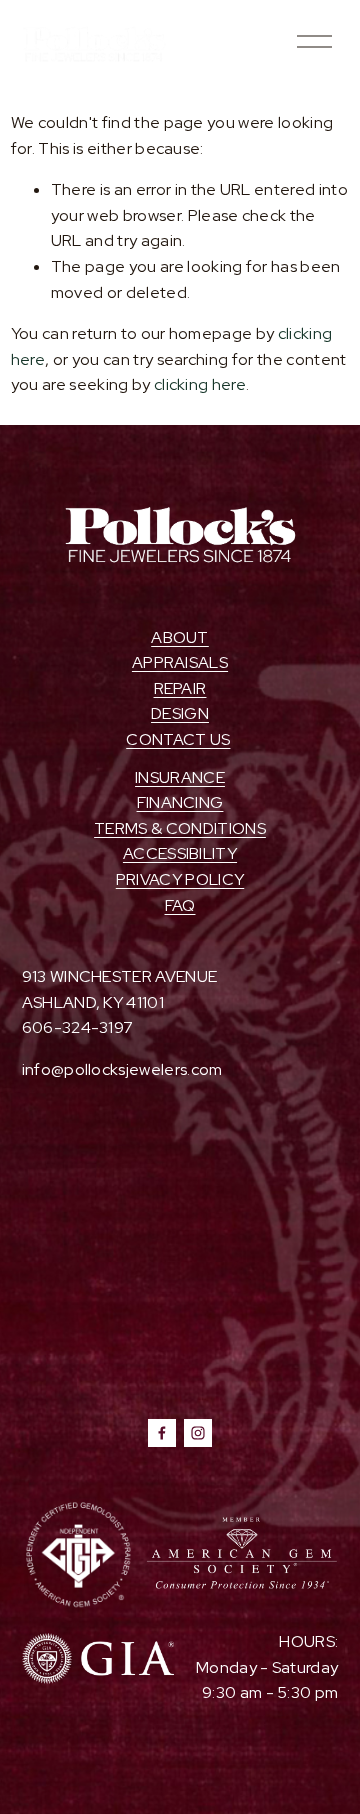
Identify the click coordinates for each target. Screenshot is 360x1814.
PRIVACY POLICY (180, 879)
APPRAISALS (180, 662)
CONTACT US (178, 739)
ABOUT (180, 637)
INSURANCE (180, 777)
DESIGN (180, 713)
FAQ (180, 905)
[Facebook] (162, 1433)
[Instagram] (198, 1433)
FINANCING (180, 802)
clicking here (200, 384)
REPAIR (180, 688)
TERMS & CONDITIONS (180, 828)
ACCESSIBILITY (180, 853)
